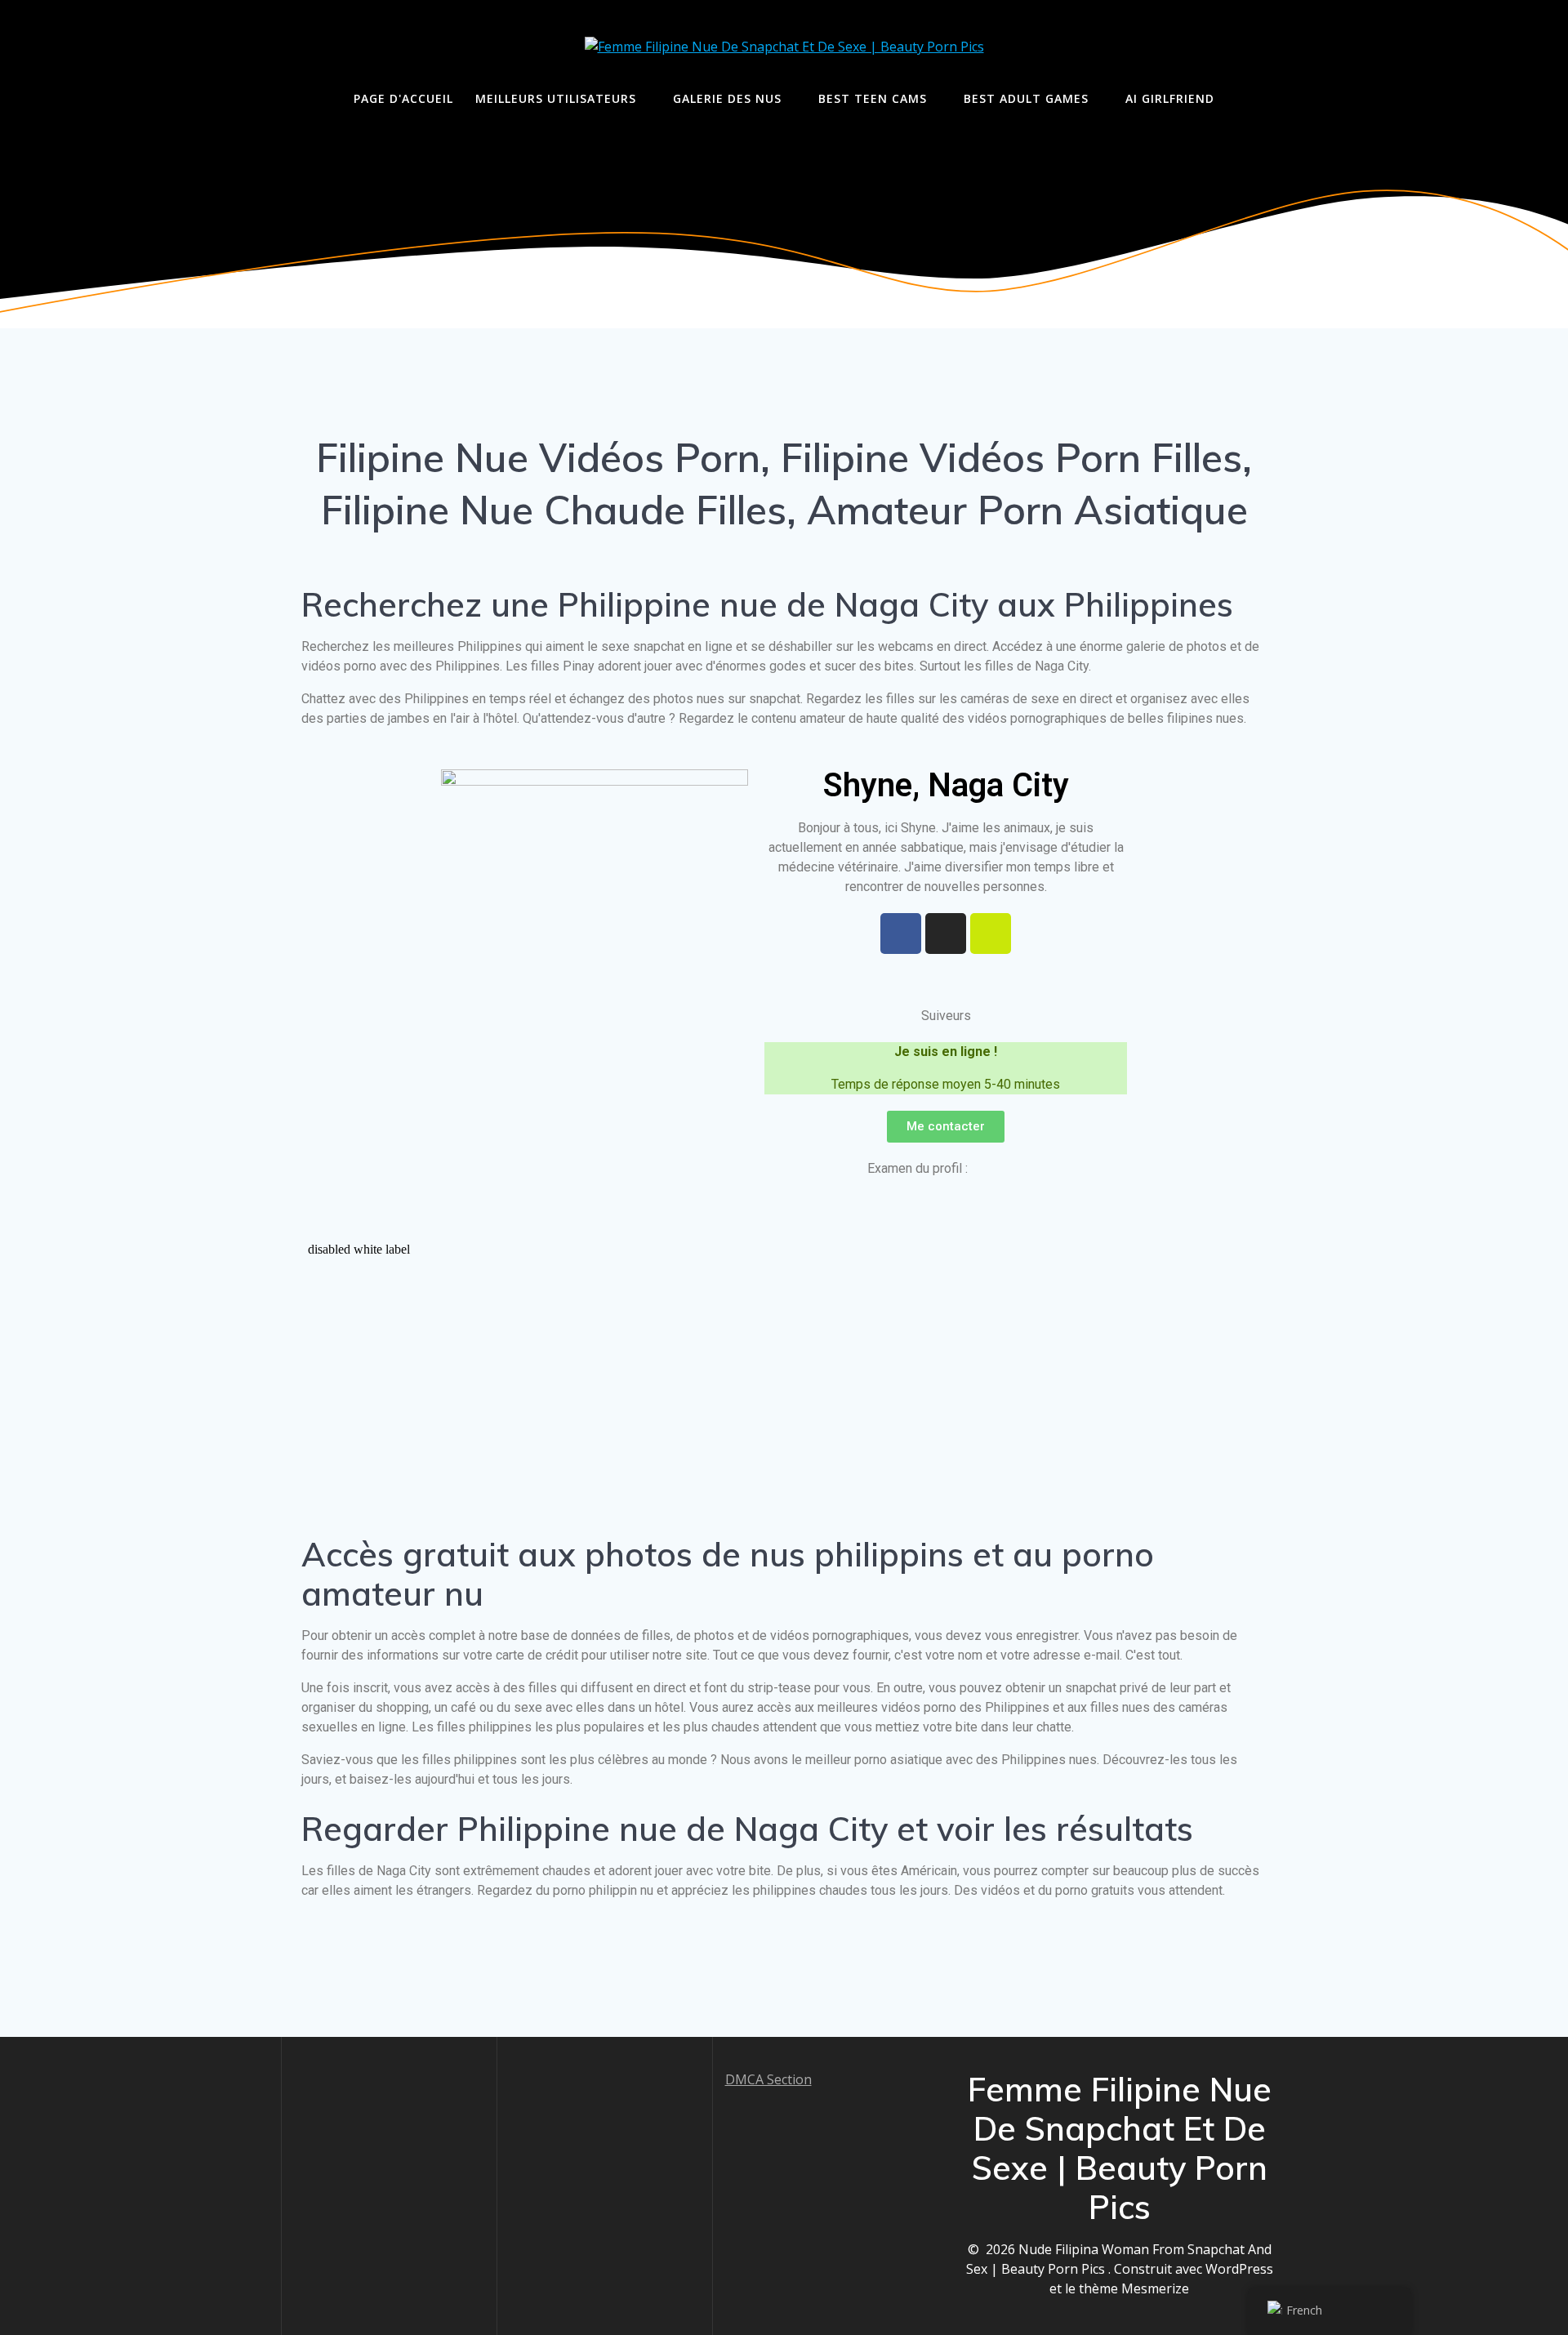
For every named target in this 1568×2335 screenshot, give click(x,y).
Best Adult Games (1026, 98)
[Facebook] (901, 934)
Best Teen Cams (873, 98)
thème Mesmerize (1134, 2288)
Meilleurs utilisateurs (556, 98)
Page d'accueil (403, 98)
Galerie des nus (727, 98)
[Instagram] (946, 934)
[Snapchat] (991, 934)
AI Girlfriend (1170, 98)
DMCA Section (768, 2079)
